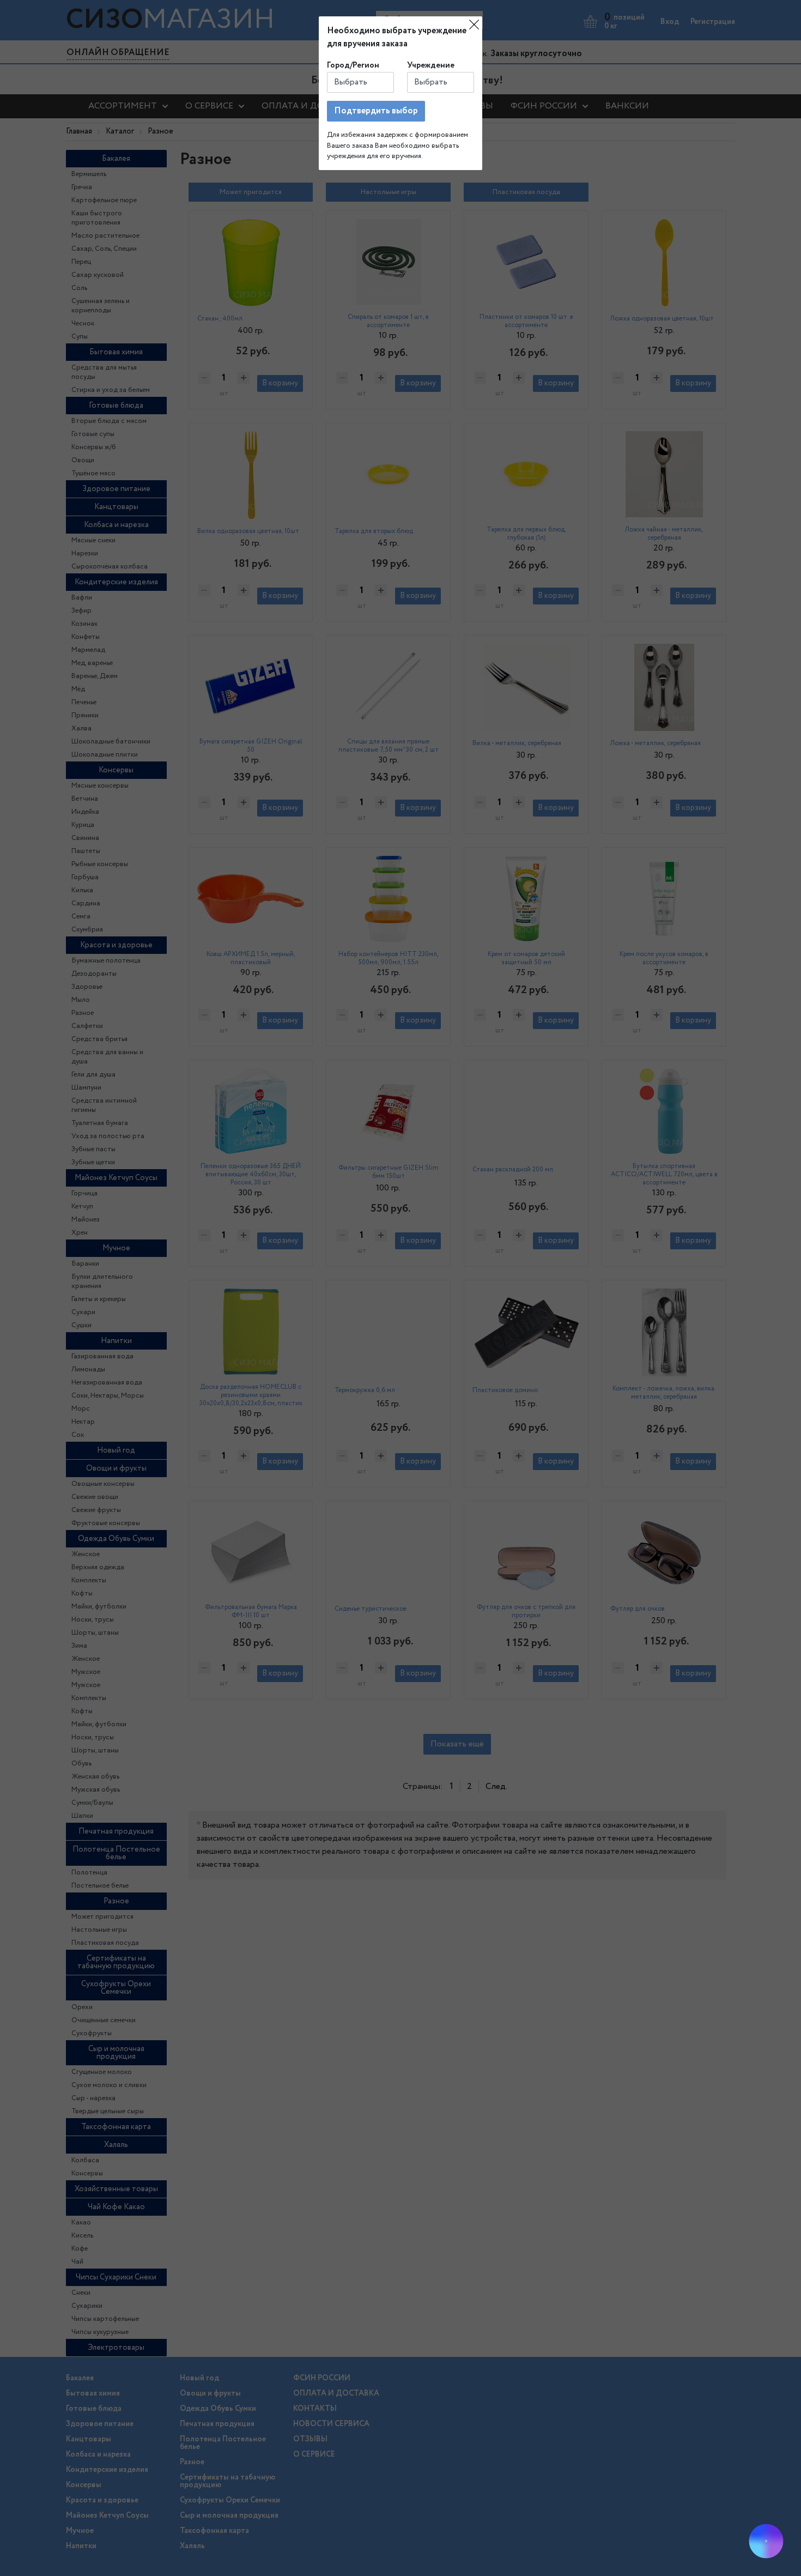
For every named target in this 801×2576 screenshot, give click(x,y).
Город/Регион (353, 65)
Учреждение (431, 65)
